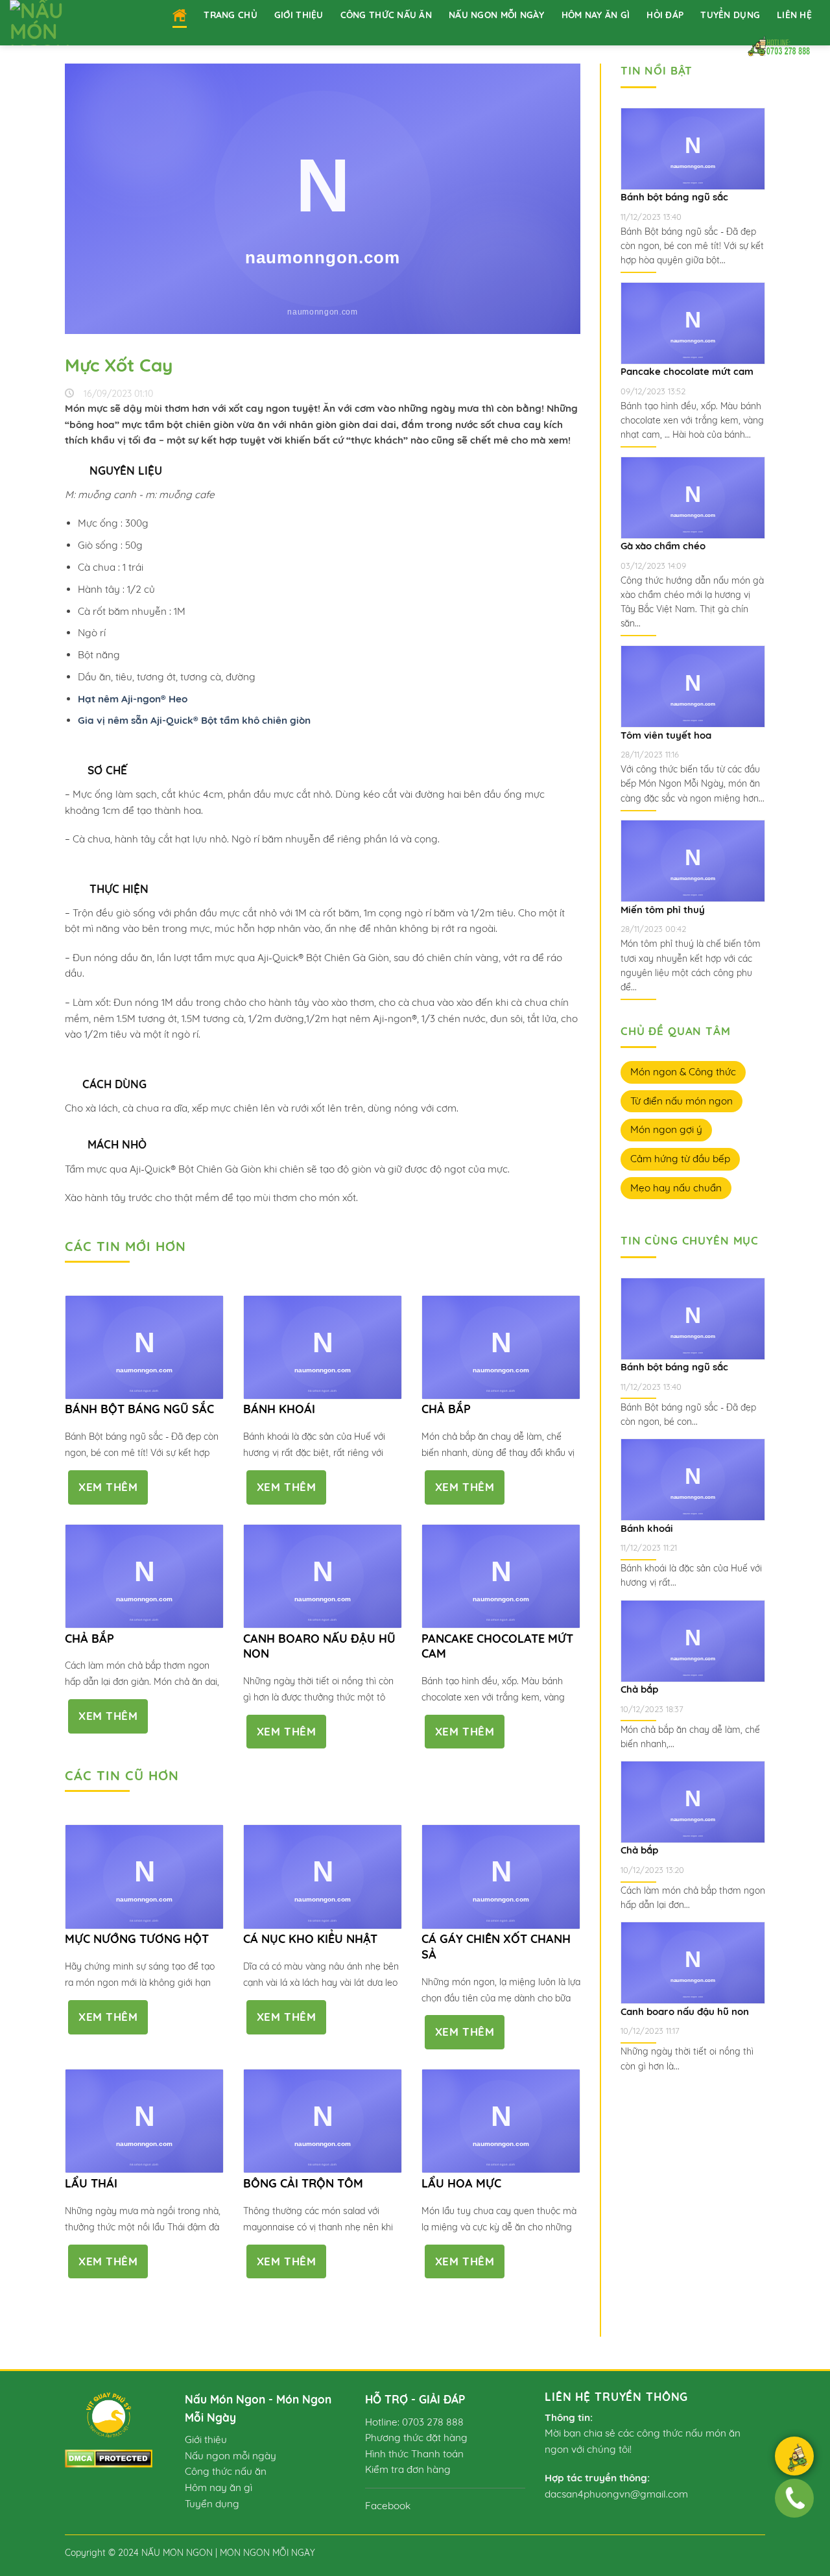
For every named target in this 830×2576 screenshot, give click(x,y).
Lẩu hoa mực (461, 2183)
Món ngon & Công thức (683, 1072)
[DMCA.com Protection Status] (109, 2457)
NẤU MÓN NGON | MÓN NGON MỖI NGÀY (228, 2552)
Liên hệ (794, 15)
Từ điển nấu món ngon (682, 1101)
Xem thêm (108, 1487)
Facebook (388, 2506)
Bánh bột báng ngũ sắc (139, 1409)
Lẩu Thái (91, 2183)
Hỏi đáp (665, 15)
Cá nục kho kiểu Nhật (310, 1939)
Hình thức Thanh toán (414, 2454)
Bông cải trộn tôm (303, 2183)
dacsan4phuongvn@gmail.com (616, 2494)
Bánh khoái (279, 1409)
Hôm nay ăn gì (596, 15)
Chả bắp (446, 1409)
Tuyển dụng (730, 15)
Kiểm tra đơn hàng (408, 2469)
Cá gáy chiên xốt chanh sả (496, 1946)
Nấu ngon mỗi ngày (497, 15)
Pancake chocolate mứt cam (497, 1646)
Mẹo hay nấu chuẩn (676, 1188)
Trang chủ (231, 15)
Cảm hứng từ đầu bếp (680, 1159)
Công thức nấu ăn (386, 15)
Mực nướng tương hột (137, 1939)
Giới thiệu (299, 15)
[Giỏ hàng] (794, 2458)
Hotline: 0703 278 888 (414, 2422)
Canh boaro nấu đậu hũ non (319, 1646)
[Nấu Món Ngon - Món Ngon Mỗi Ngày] (56, 23)
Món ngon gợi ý (666, 1129)
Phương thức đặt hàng (416, 2438)
